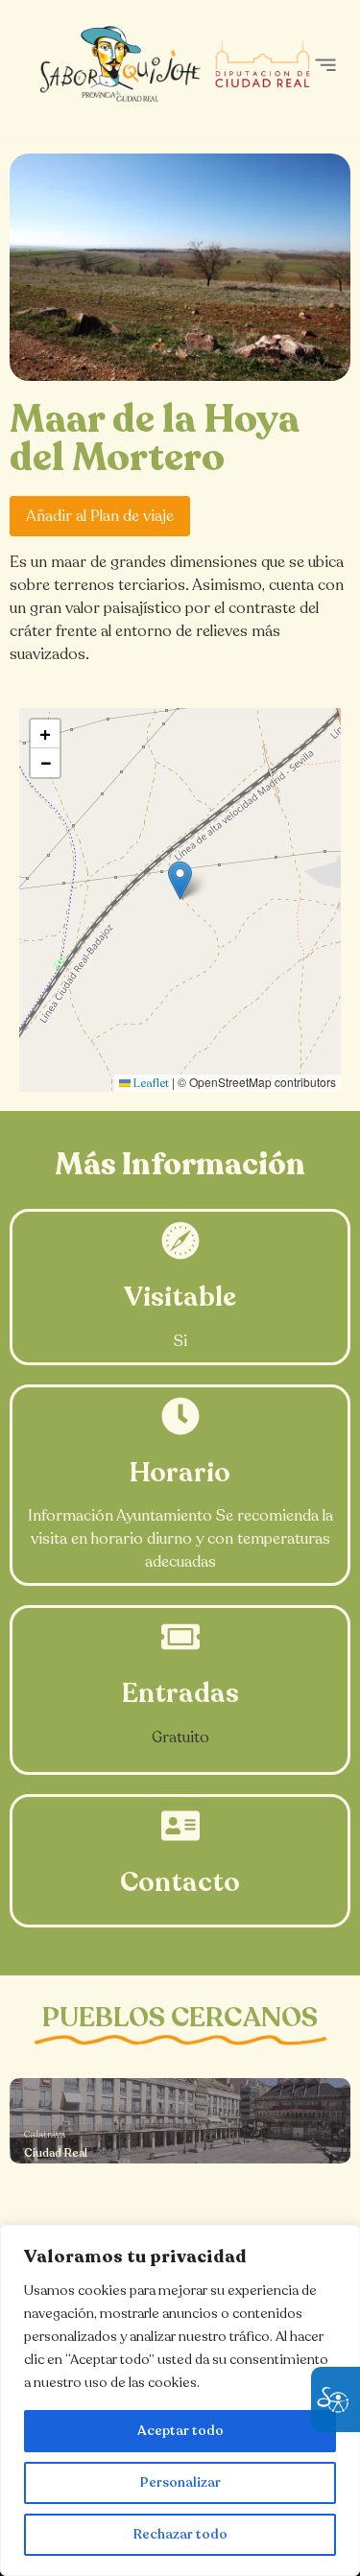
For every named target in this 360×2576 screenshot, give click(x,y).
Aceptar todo (180, 2431)
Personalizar (180, 2482)
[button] (325, 65)
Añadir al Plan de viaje (100, 516)
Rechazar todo (180, 2534)
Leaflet (150, 1083)
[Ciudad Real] (180, 2121)
